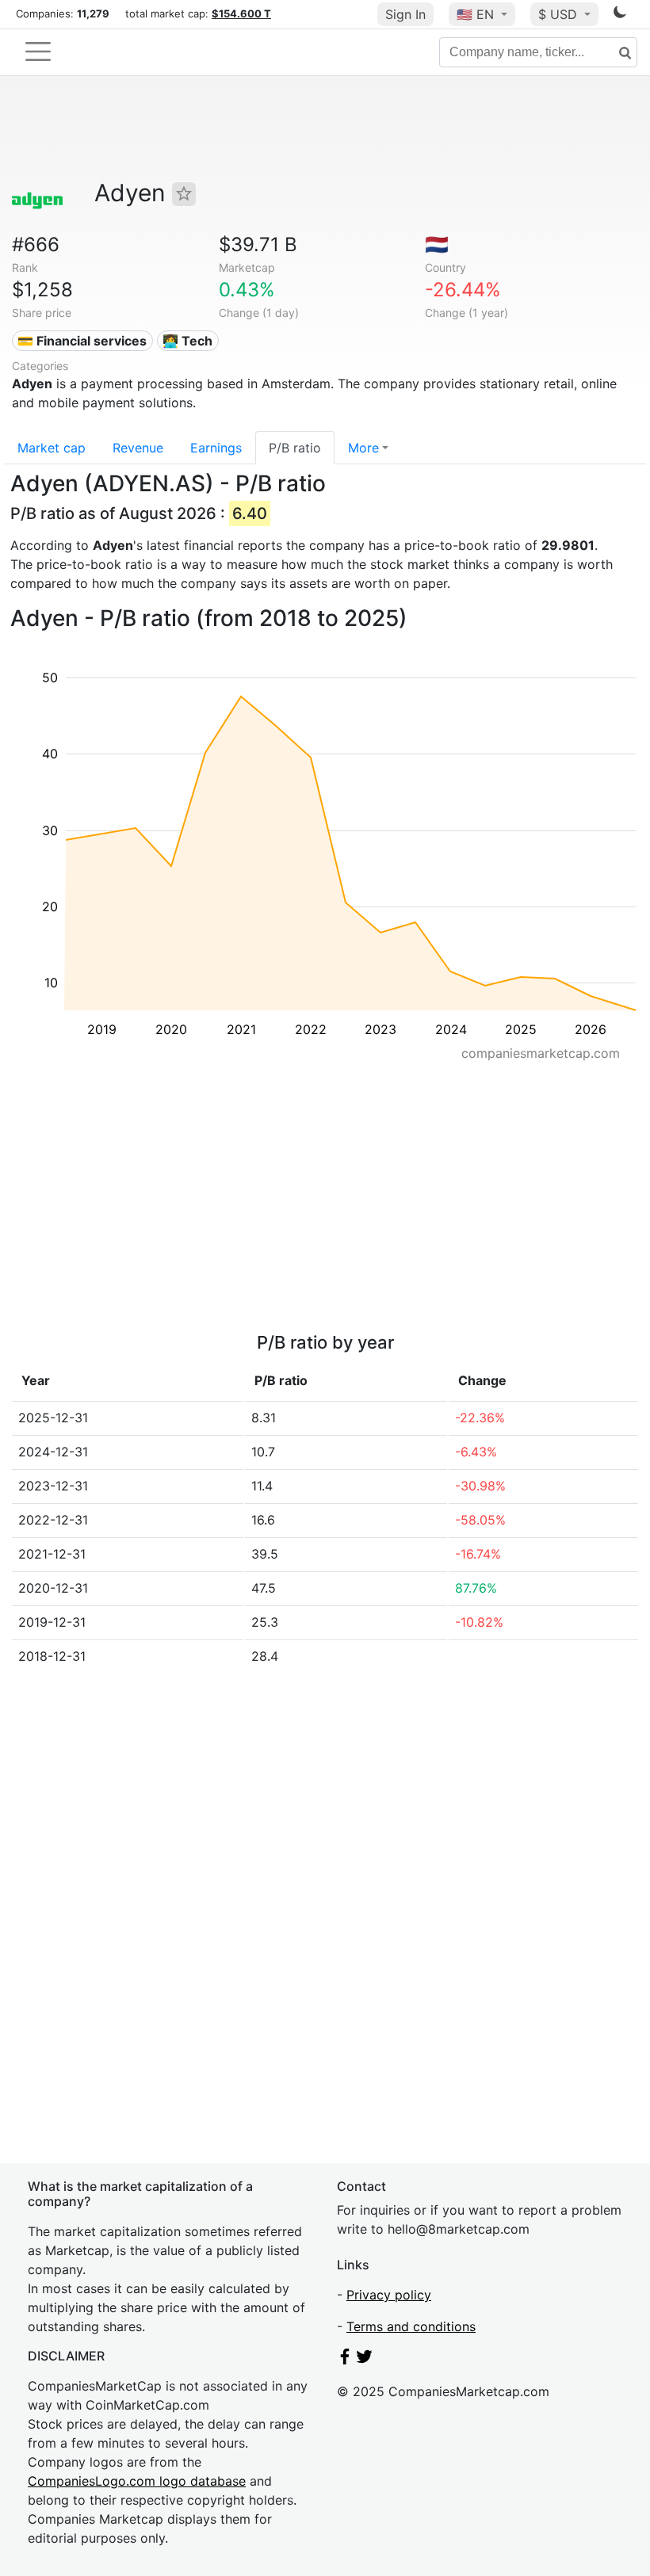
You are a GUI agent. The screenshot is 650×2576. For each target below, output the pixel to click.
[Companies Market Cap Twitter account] (365, 2360)
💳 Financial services (82, 341)
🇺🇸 (475, 14)
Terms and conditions (411, 2326)
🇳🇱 (437, 244)
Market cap (52, 448)
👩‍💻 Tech (187, 341)
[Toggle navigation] (38, 52)
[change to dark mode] (620, 15)
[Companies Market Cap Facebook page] (345, 2360)
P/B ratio (295, 448)
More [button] (363, 448)
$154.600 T (241, 13)
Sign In (405, 14)
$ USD (560, 14)
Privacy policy (389, 2295)
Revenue (138, 448)
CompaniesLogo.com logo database (137, 2481)
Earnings (216, 448)
